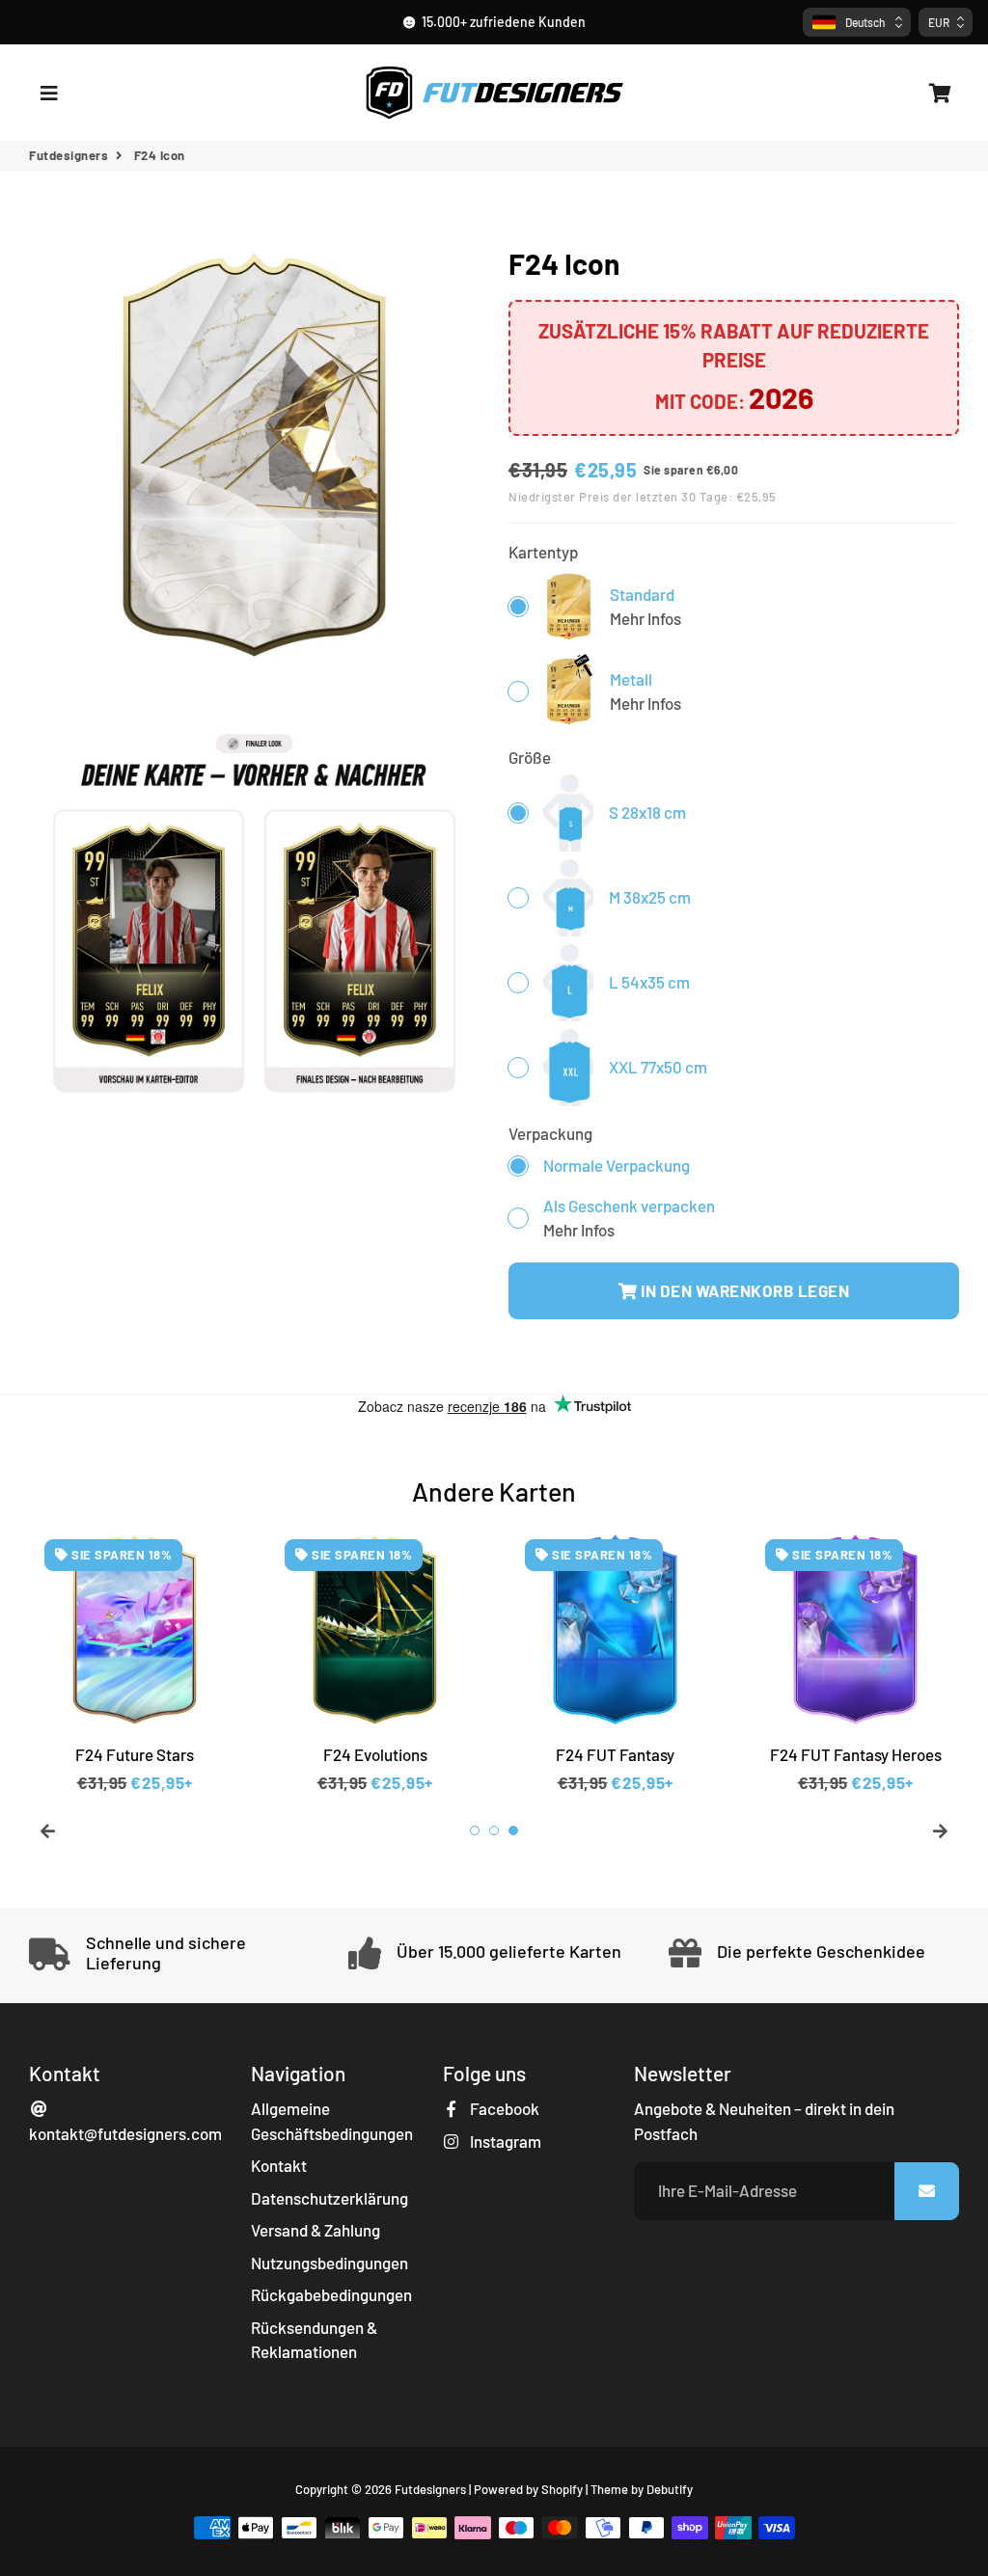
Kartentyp (543, 552)
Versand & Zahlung (316, 2230)
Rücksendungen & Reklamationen (314, 2340)
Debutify (670, 2489)
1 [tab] (475, 1830)
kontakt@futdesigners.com (125, 2133)
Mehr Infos (645, 618)
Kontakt (279, 2165)
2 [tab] (494, 1830)
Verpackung (550, 1133)
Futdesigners (69, 155)
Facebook (503, 2108)
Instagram (504, 2141)
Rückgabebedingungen (331, 2294)
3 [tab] (513, 1830)
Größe (530, 757)
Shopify (562, 2489)
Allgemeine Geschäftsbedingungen (332, 2121)
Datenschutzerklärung (329, 2198)
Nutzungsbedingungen (329, 2263)
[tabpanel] (135, 1660)
